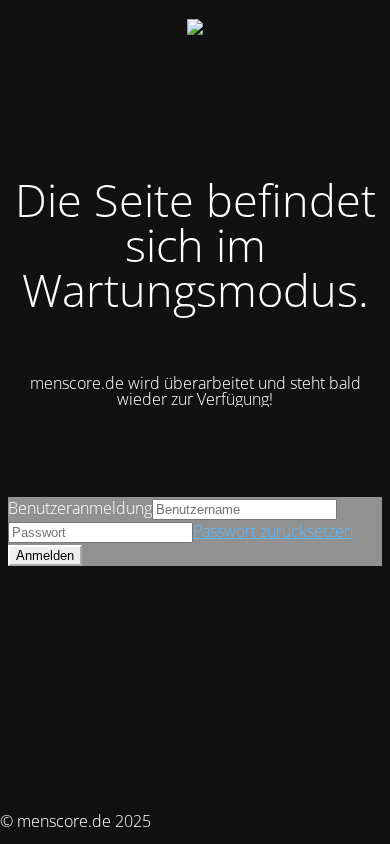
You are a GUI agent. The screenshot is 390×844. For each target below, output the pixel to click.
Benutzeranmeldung (80, 508)
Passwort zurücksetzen (273, 531)
